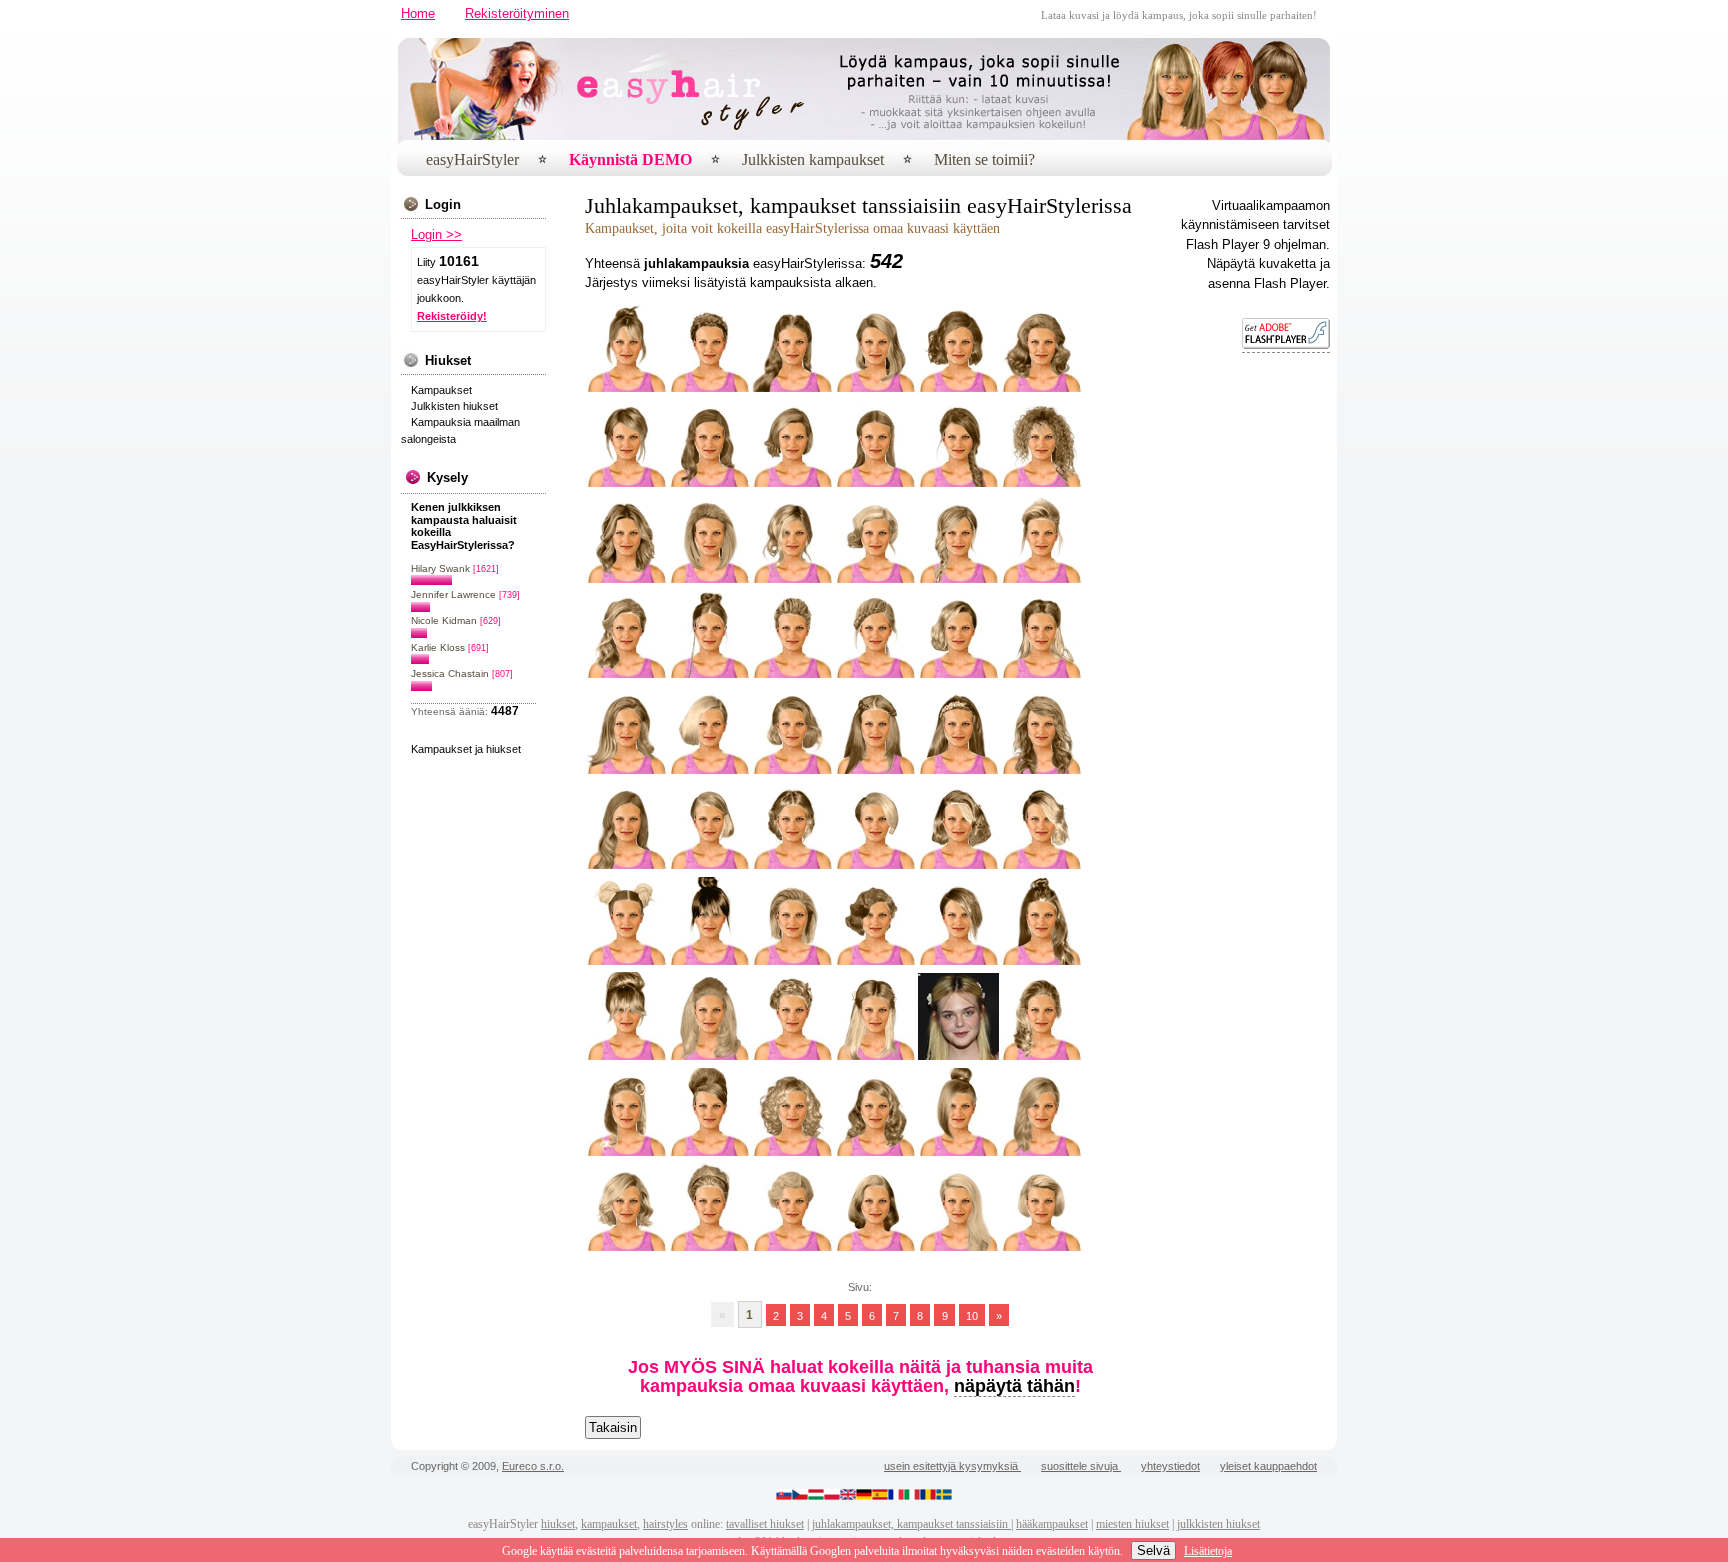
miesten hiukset (1132, 1524)
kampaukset (609, 1524)
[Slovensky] (784, 1496)
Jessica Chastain (450, 673)
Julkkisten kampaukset (813, 159)
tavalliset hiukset (765, 1524)
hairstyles (665, 1524)
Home (418, 13)
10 (972, 1315)
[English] (848, 1496)
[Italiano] (912, 1496)
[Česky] (800, 1496)
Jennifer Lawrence (453, 594)
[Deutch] (864, 1496)
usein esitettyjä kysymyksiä (952, 1466)
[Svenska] (944, 1496)
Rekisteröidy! (452, 316)
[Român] (928, 1496)
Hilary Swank (440, 568)
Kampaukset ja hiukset (466, 749)
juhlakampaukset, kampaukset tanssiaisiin (911, 1524)
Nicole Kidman (444, 620)
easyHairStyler (472, 159)
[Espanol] (880, 1496)
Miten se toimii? (984, 159)
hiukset (558, 1524)
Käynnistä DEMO (630, 159)
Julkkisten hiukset (454, 406)
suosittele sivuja (1081, 1466)
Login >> (436, 234)
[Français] (896, 1496)
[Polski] (832, 1496)
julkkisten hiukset (1218, 1524)
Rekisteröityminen (517, 13)
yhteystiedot (1170, 1466)
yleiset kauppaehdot (1268, 1466)
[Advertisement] (1270, 674)
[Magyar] (816, 1496)
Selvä (1153, 1550)
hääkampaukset (1052, 1524)
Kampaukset (441, 390)
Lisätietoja (1208, 1551)
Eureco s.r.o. (533, 1466)
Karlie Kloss (438, 647)
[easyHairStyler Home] (975, 141)
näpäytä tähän (1014, 1386)
